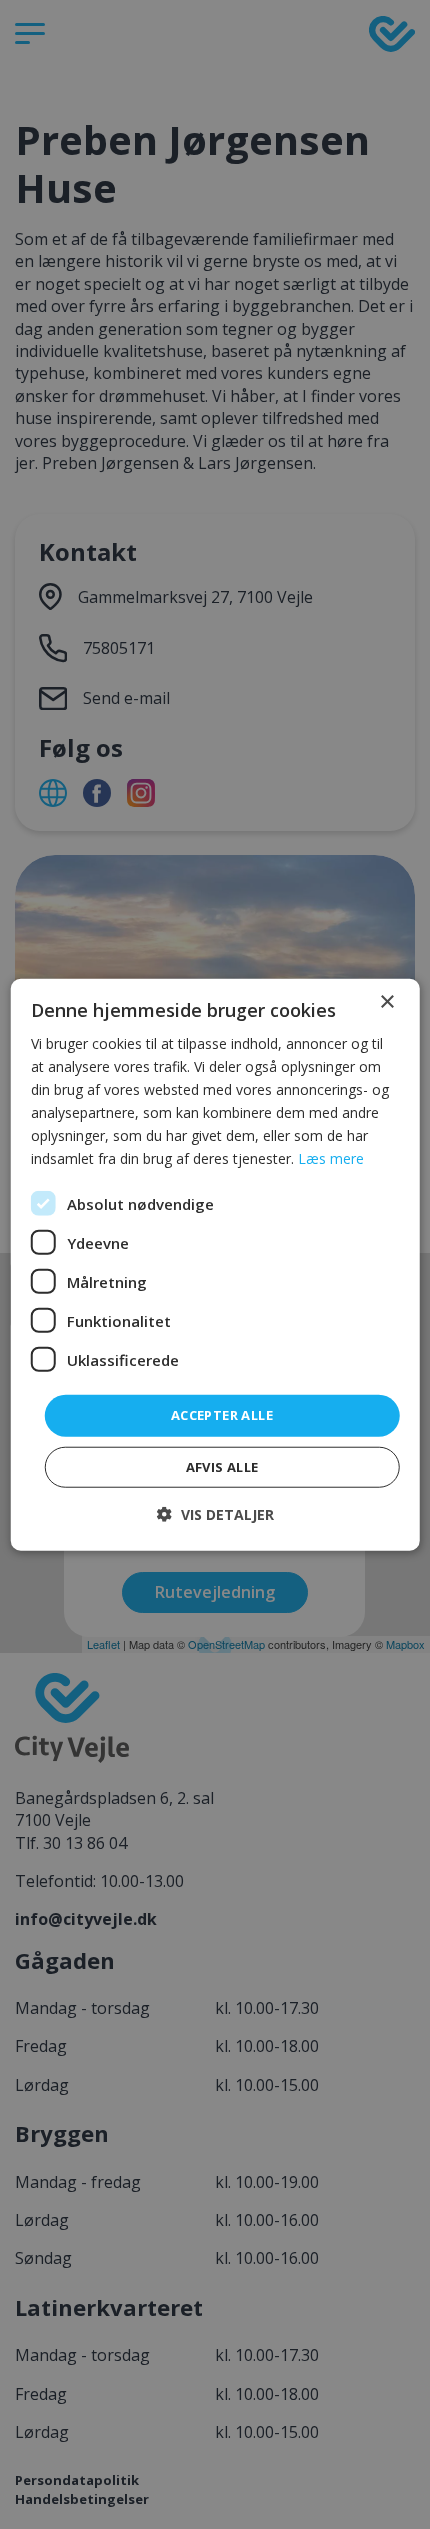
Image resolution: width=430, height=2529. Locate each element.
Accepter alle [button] (222, 1415)
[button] (215, 1514)
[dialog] (215, 1264)
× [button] (386, 1001)
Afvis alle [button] (222, 1467)
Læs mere (331, 1158)
